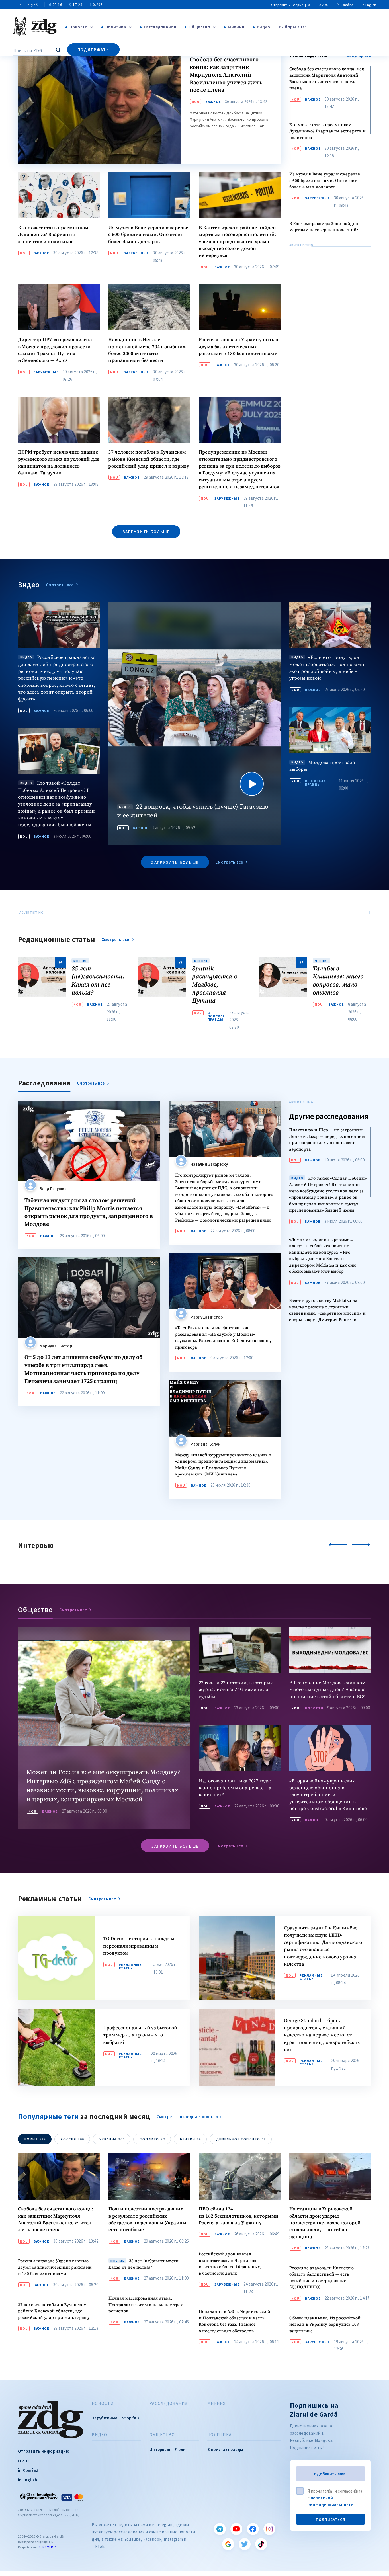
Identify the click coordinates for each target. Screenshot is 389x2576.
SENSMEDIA (48, 2547)
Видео (264, 27)
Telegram (220, 2529)
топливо (152, 2139)
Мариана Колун (205, 1444)
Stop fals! (131, 2418)
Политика (116, 27)
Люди (180, 2449)
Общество (199, 27)
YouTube (236, 2529)
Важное (213, 102)
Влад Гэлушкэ (53, 1189)
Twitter (245, 2544)
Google (228, 2544)
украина (112, 2139)
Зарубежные (136, 253)
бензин (191, 2139)
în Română (345, 5)
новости (314, 1708)
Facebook (253, 2529)
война (35, 2139)
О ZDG (323, 5)
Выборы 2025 (293, 27)
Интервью (160, 2449)
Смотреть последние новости (187, 2117)
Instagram (269, 2529)
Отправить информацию (290, 5)
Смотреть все (60, 585)
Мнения (236, 27)
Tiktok (261, 2544)
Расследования (160, 27)
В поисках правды (315, 783)
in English (369, 5)
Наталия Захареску (209, 1164)
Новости (79, 27)
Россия (72, 2139)
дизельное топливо (241, 2139)
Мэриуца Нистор (56, 1346)
